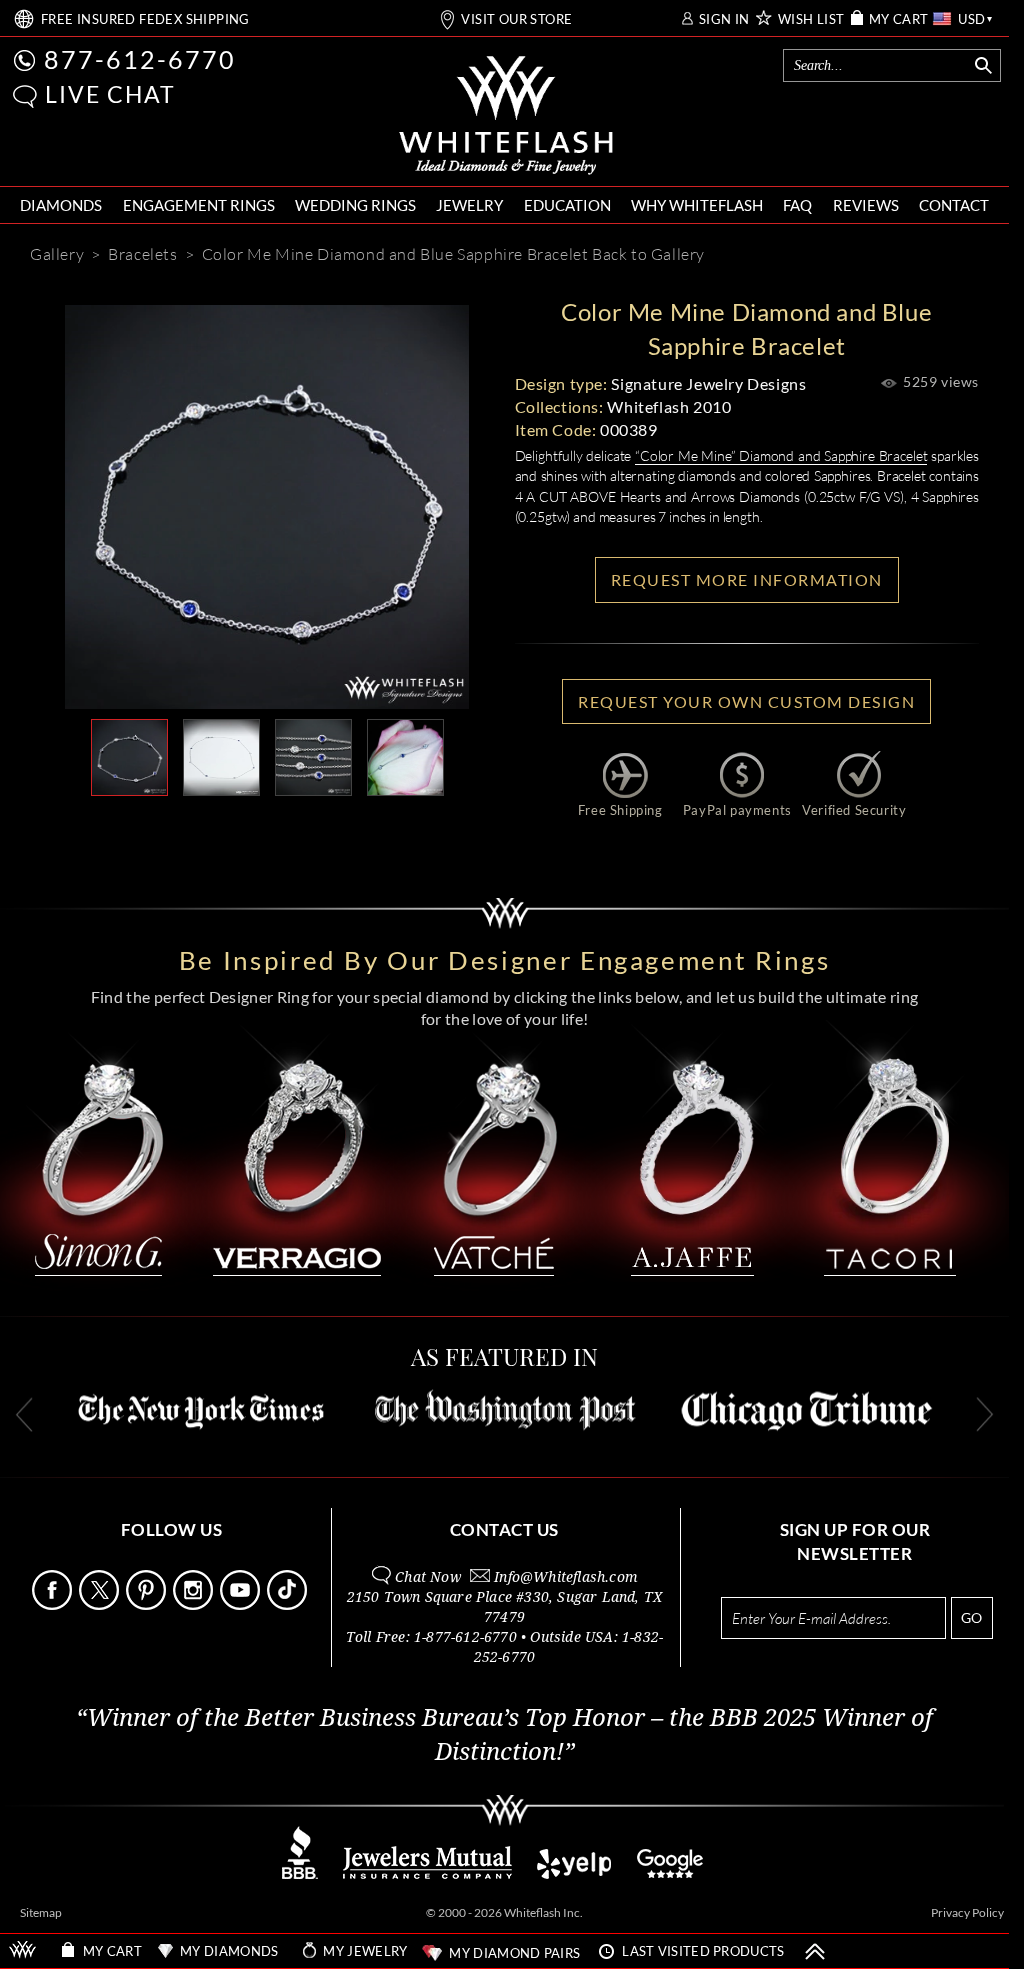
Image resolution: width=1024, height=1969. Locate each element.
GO (971, 1617)
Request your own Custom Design (746, 701)
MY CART (899, 19)
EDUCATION (567, 205)
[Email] (177, 828)
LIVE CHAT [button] (110, 94)
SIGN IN (724, 19)
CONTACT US (504, 1529)
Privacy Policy (967, 1912)
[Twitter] (361, 828)
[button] (25, 96)
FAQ (797, 205)
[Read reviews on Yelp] (574, 1873)
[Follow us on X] (101, 1604)
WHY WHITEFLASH (697, 205)
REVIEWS (866, 205)
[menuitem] (61, 205)
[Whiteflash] (506, 116)
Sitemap (41, 1912)
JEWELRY (469, 205)
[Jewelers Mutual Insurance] (427, 1873)
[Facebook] (301, 828)
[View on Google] (671, 1873)
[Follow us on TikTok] (289, 1604)
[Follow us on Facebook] (54, 1604)
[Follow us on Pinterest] (148, 1604)
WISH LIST (811, 19)
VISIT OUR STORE (516, 19)
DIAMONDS (61, 205)
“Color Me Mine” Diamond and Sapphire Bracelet (781, 455)
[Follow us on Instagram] (195, 1604)
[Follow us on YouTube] (242, 1604)
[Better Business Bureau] (300, 1873)
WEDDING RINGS (355, 205)
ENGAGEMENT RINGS (199, 205)
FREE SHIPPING (145, 19)
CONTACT (954, 205)
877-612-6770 (140, 59)
